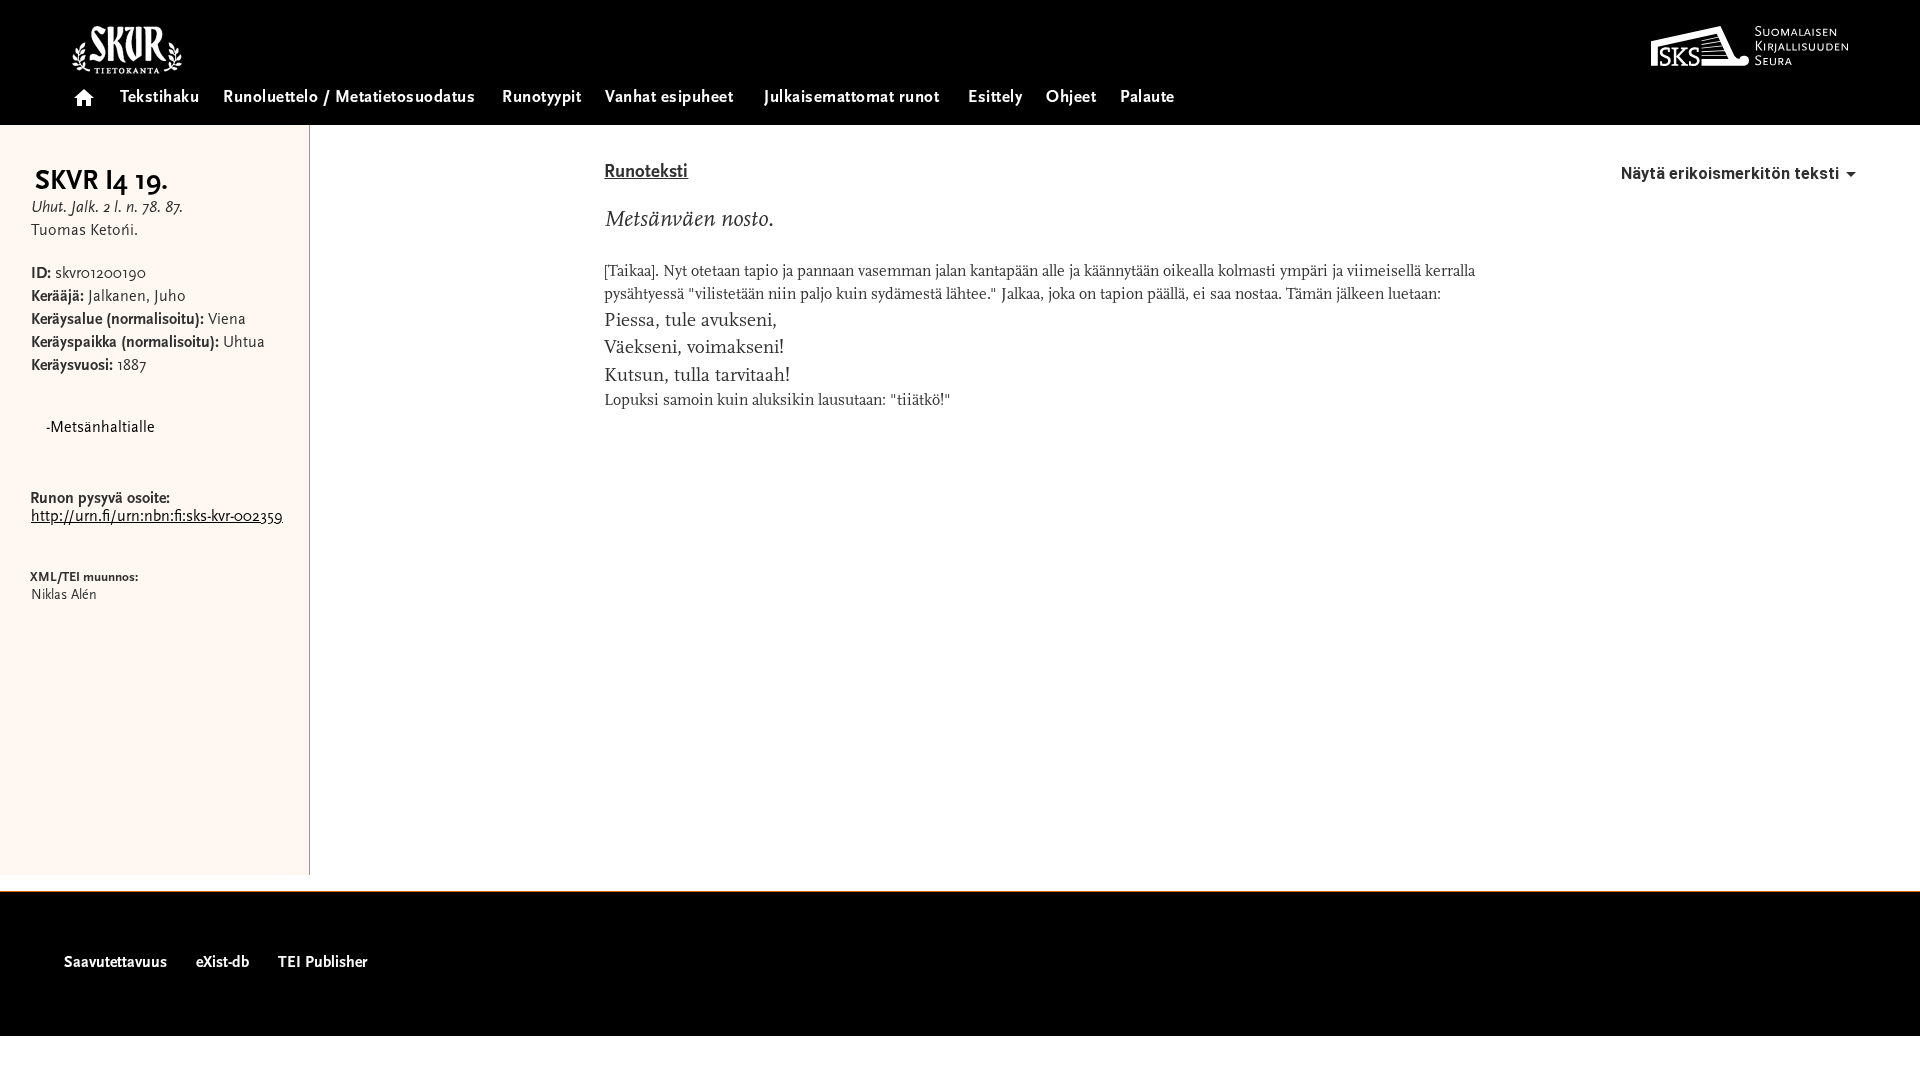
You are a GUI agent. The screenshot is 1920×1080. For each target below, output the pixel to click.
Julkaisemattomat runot (851, 98)
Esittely (995, 98)
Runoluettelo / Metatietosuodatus (349, 98)
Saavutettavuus (115, 963)
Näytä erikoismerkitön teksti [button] (1730, 173)
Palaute (1147, 98)
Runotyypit (541, 98)
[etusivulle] (84, 91)
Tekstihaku (159, 98)
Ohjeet (1071, 98)
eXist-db (222, 963)
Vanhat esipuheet (669, 98)
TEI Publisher (322, 963)
